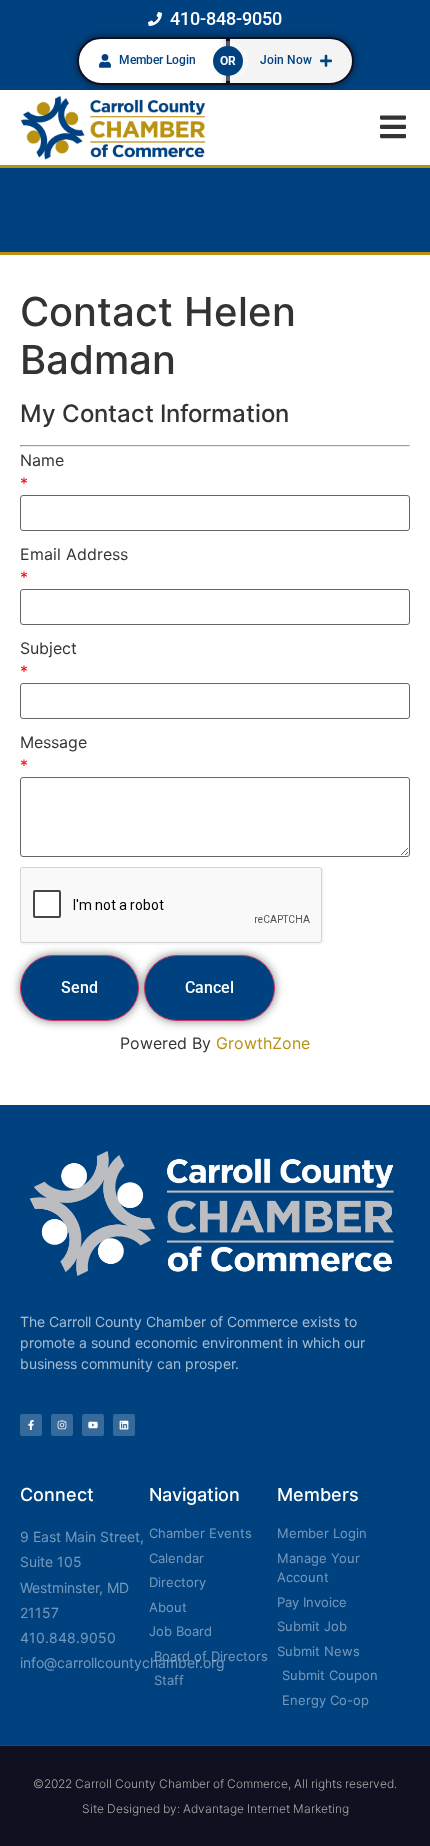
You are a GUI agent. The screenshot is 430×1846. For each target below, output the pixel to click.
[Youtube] (93, 1425)
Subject (48, 648)
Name (42, 460)
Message (53, 742)
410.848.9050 (68, 1637)
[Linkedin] (124, 1425)
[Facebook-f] (31, 1425)
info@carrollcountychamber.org (122, 1662)
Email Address (74, 554)
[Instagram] (62, 1425)
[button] (392, 127)
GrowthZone (263, 1043)
